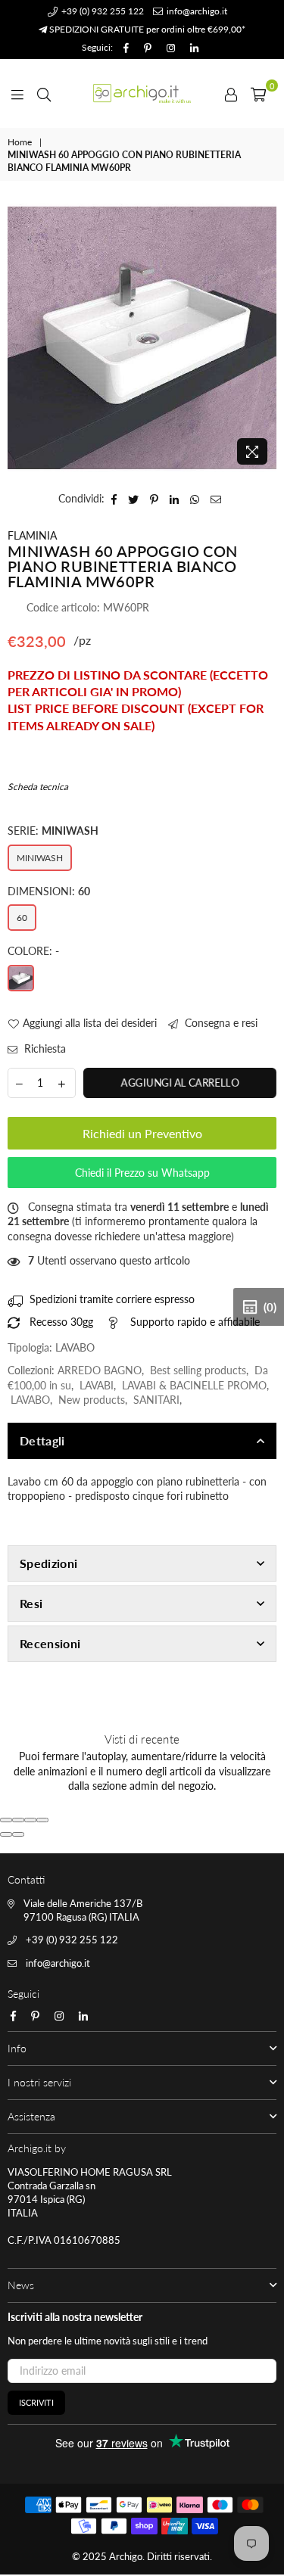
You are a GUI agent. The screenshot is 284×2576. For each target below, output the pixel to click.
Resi (31, 1603)
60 (22, 918)
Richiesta (44, 1048)
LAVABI (97, 1385)
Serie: (53, 831)
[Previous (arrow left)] (6, 1834)
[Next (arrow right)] (18, 1834)
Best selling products (198, 1370)
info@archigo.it (196, 11)
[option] (142, 338)
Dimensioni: (49, 891)
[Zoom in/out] (42, 1820)
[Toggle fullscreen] (30, 1820)
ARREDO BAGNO (100, 1370)
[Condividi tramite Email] (216, 499)
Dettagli (42, 1440)
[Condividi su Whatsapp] (195, 499)
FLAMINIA (32, 535)
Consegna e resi (220, 1023)
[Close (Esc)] (6, 1820)
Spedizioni (48, 1563)
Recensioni (50, 1643)
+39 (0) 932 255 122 (101, 11)
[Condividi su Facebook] (114, 499)
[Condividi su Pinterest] (154, 499)
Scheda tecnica (38, 787)
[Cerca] (44, 93)
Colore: (33, 951)
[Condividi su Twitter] (134, 499)
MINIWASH (40, 858)
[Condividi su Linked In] (175, 499)
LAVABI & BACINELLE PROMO (194, 1385)
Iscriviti (36, 2402)
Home (20, 142)
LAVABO (30, 1400)
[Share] (18, 1820)
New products (92, 1400)
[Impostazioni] (231, 93)
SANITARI (156, 1400)
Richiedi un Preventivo (142, 1133)
